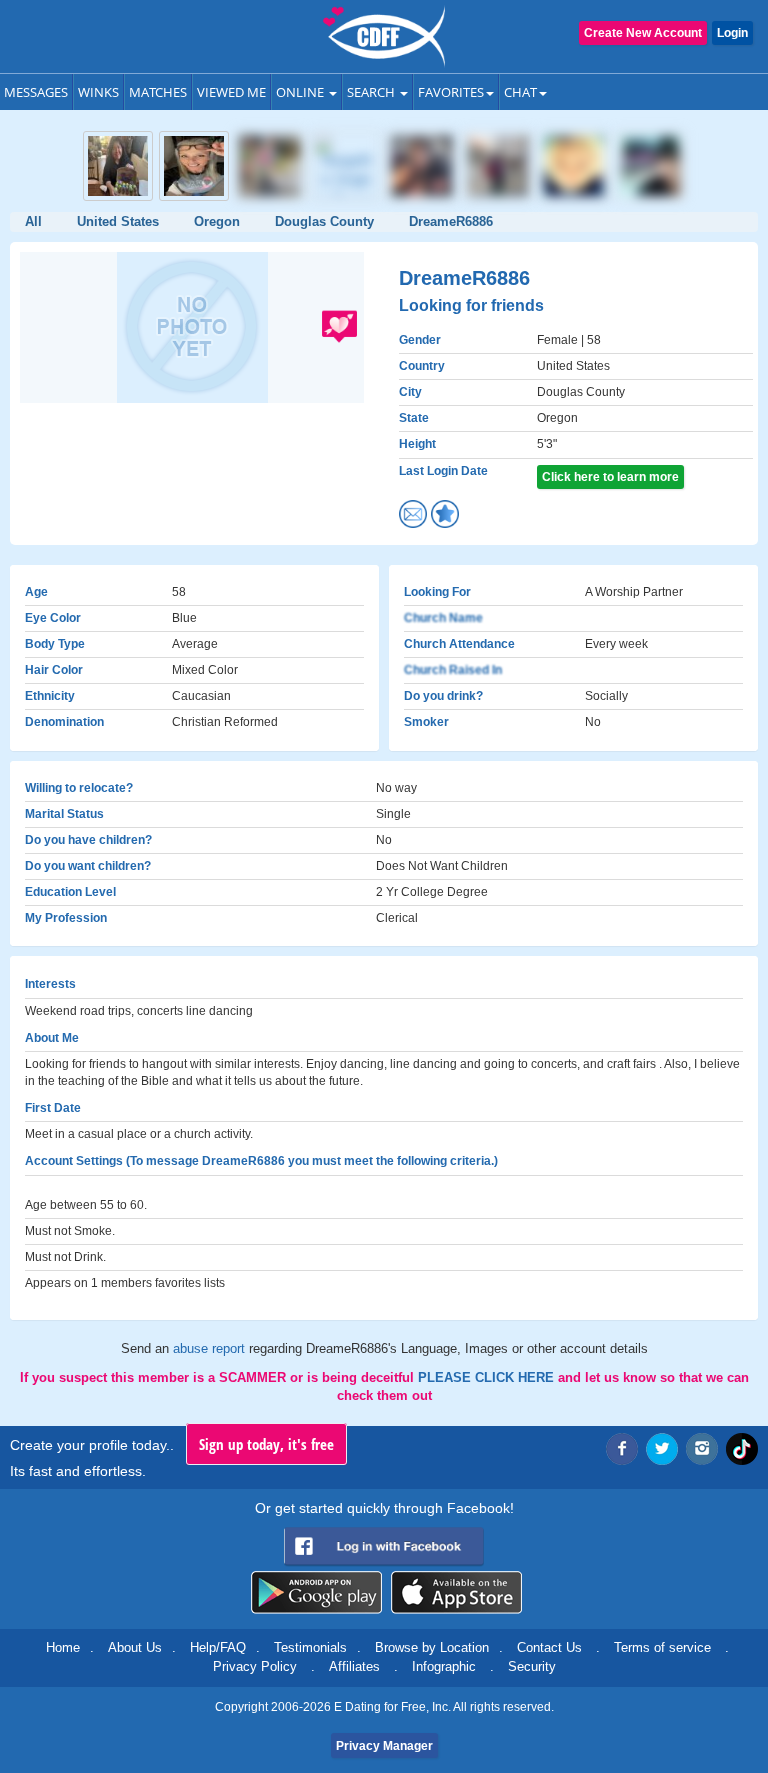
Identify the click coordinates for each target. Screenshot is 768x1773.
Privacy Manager (384, 1746)
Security (532, 1666)
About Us (135, 1647)
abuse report (211, 1348)
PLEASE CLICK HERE (488, 1377)
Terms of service (662, 1647)
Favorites (451, 92)
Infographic (444, 1666)
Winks (98, 92)
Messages (36, 92)
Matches (158, 92)
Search (372, 92)
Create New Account (643, 33)
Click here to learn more (610, 477)
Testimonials (310, 1647)
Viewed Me (231, 92)
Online (301, 92)
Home (63, 1647)
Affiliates (354, 1666)
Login (732, 33)
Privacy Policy (255, 1666)
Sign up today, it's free (266, 1444)
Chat (520, 92)
